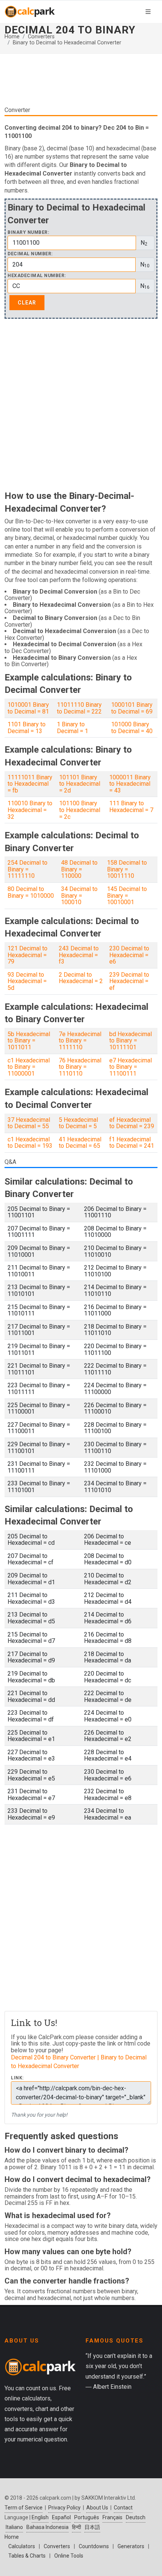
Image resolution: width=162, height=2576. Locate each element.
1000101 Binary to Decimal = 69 (132, 708)
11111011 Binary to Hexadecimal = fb (30, 784)
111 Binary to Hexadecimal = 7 (131, 807)
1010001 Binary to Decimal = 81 (28, 708)
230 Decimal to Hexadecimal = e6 (129, 955)
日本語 (92, 2527)
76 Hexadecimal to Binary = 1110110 (80, 1067)
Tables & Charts (27, 2556)
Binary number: (28, 233)
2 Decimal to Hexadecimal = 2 (81, 978)
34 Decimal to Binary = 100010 (79, 896)
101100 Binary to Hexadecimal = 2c (80, 810)
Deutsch (136, 2517)
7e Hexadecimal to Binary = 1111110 (80, 1041)
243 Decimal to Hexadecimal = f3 (79, 955)
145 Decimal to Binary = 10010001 (127, 896)
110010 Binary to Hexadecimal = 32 (30, 810)
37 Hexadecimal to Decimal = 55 (29, 1123)
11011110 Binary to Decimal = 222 (79, 708)
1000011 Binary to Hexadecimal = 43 (130, 784)
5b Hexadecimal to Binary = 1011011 (29, 1041)
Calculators (22, 2546)
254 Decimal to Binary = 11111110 (28, 869)
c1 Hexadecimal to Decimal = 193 (30, 1143)
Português (87, 2517)
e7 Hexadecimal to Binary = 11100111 (131, 1067)
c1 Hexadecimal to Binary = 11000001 (29, 1067)
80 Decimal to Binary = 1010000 (31, 892)
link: (17, 2078)
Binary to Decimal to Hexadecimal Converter (67, 43)
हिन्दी (76, 2527)
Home (12, 37)
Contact (123, 2508)
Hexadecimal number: (37, 276)
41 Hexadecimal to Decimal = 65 (80, 1143)
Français (112, 2517)
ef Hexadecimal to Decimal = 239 (132, 1123)
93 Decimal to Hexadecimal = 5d (27, 981)
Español (61, 2517)
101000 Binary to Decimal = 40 (132, 728)
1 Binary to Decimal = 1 (73, 728)
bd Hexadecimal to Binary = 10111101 (131, 1041)
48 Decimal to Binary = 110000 (79, 869)
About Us (97, 2508)
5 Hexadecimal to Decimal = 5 (78, 1123)
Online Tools (69, 2556)
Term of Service (24, 2508)
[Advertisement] (81, 83)
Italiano (14, 2527)
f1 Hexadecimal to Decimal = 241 (132, 1143)
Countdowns (94, 2546)
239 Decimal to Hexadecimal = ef (129, 981)
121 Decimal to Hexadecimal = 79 (28, 955)
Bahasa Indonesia (47, 2527)
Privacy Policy (64, 2508)
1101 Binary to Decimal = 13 (27, 728)
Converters (41, 37)
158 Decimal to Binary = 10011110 (127, 869)
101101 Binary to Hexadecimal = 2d (80, 784)
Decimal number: (30, 254)
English (40, 2517)
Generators (131, 2546)
